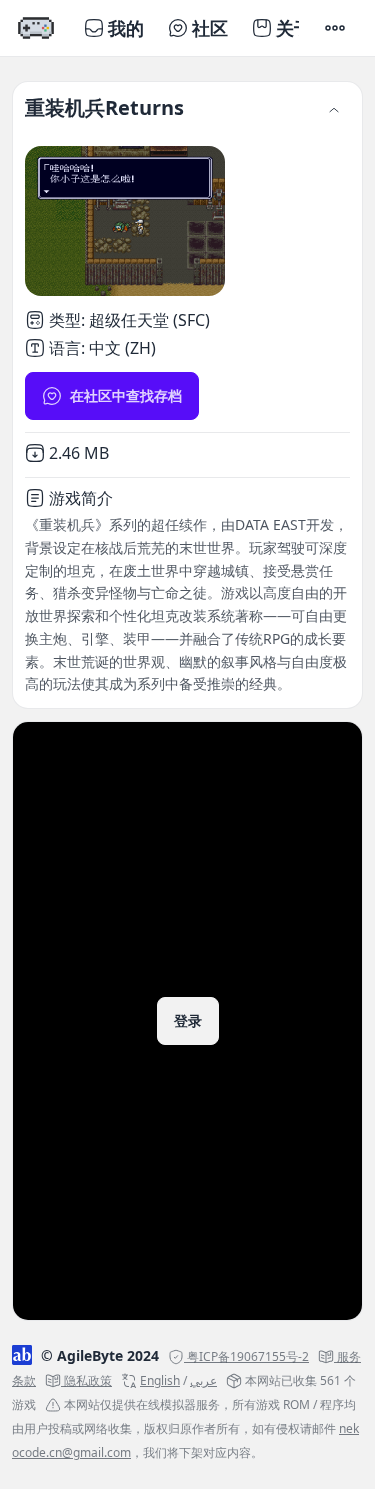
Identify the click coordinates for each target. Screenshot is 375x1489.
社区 (210, 28)
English (160, 1380)
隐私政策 (88, 1380)
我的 (126, 28)
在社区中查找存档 (126, 395)
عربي (203, 1380)
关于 (294, 28)
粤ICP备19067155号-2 (248, 1356)
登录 (188, 1020)
